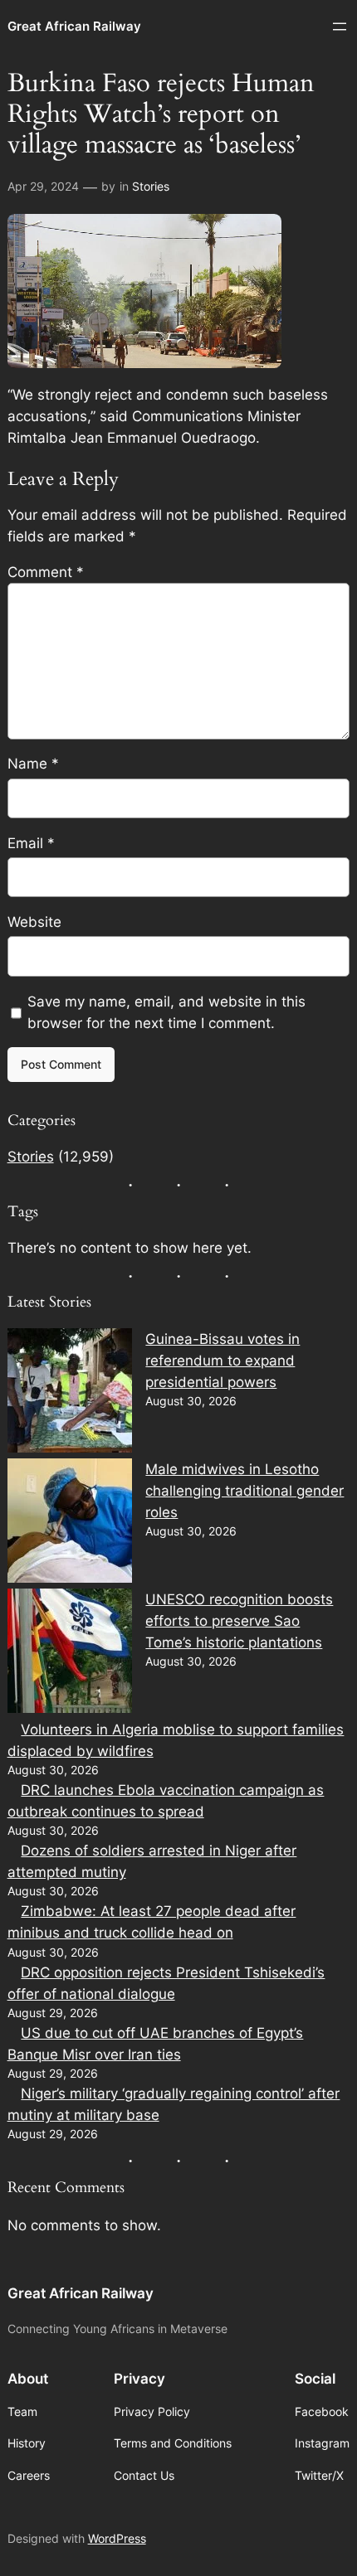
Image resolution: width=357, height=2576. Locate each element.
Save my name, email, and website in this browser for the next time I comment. (166, 1012)
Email (31, 843)
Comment (46, 572)
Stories (151, 186)
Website (34, 922)
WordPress (117, 2538)
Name (33, 764)
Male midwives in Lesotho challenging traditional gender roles (245, 1491)
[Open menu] (340, 27)
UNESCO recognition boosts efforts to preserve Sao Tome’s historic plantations (239, 1621)
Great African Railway (74, 27)
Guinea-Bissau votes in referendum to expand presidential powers (223, 1361)
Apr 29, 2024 (43, 186)
